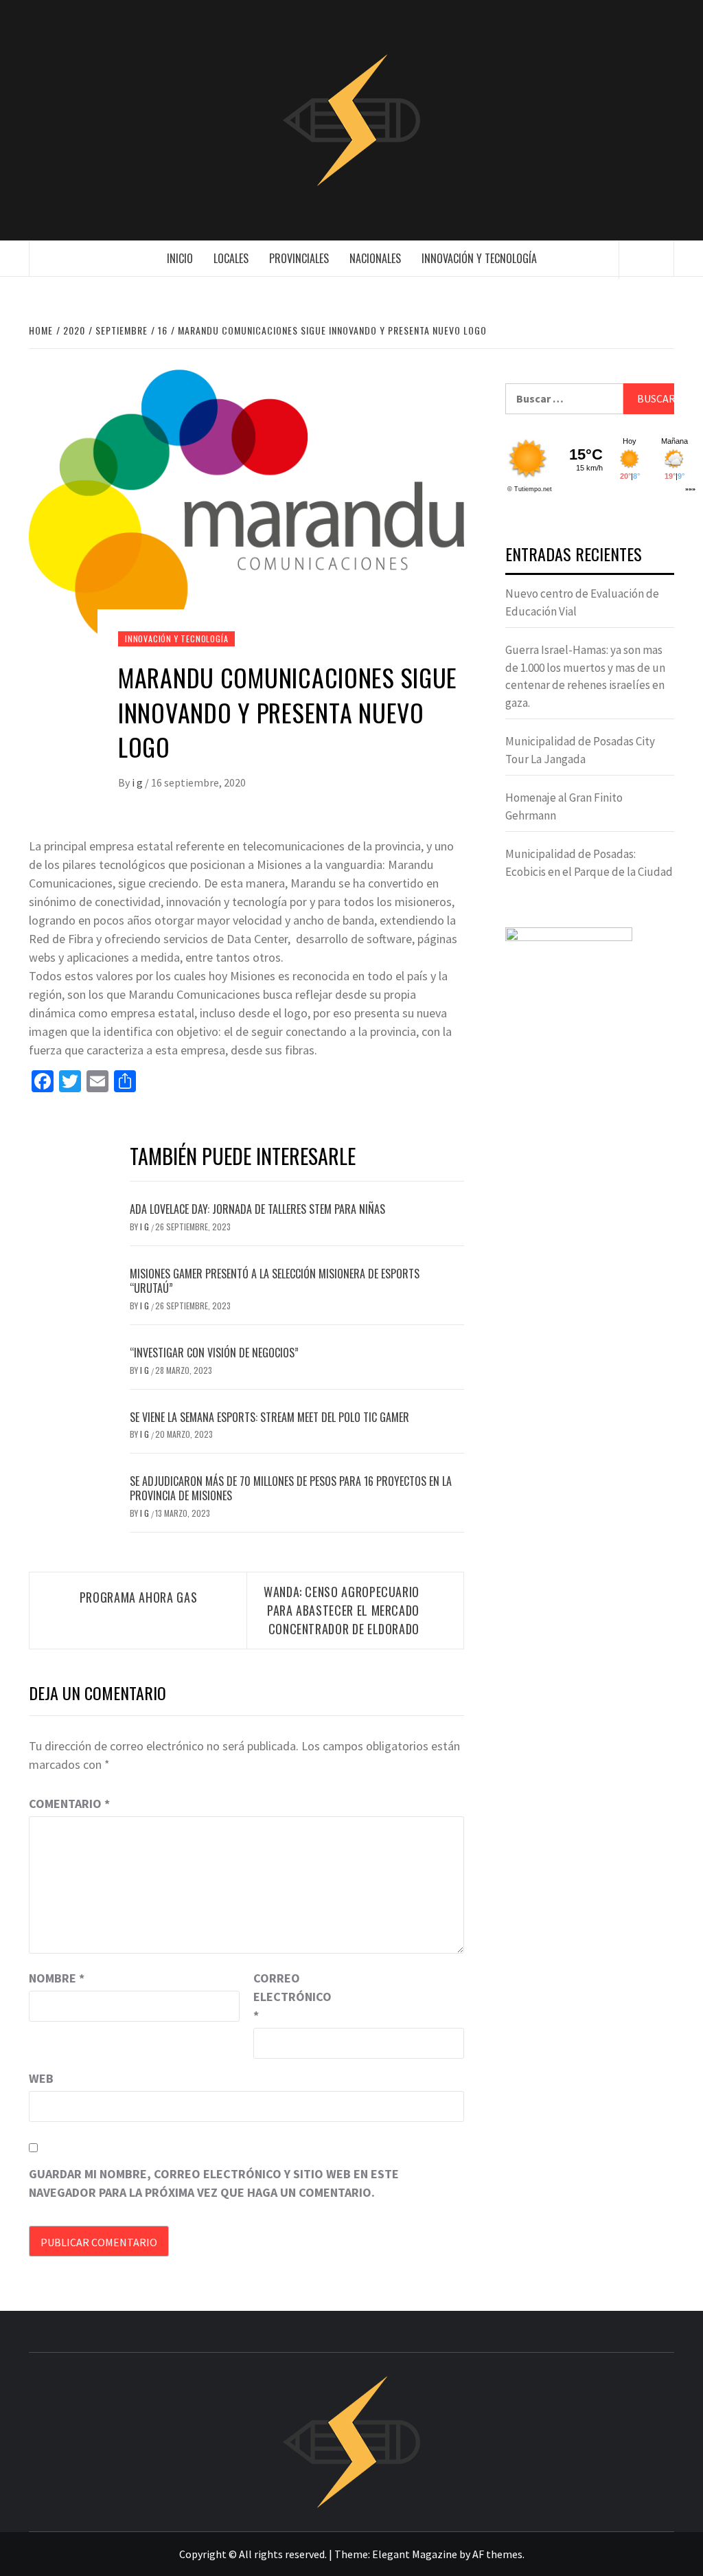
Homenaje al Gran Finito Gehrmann (564, 806)
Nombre (57, 1978)
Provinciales (299, 258)
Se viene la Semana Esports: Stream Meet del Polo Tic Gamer (269, 1417)
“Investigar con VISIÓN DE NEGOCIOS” (214, 1353)
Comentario (69, 1804)
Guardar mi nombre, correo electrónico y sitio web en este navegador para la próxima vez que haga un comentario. (214, 2183)
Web (41, 2078)
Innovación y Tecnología (479, 258)
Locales (231, 258)
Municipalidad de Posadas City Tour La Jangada (580, 750)
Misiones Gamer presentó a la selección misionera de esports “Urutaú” (275, 1281)
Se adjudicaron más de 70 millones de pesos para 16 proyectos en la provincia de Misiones (291, 1488)
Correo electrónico (288, 1997)
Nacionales (375, 258)
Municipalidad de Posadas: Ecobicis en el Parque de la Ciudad (589, 863)
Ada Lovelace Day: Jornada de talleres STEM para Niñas (257, 1209)
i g (138, 782)
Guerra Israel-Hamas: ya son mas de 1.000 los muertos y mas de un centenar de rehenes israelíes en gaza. (585, 676)
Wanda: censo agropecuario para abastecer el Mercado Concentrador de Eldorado (342, 1610)
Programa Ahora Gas (139, 1597)
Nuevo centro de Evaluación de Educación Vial (582, 602)
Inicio (180, 258)
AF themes (497, 2554)
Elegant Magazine (415, 2554)
